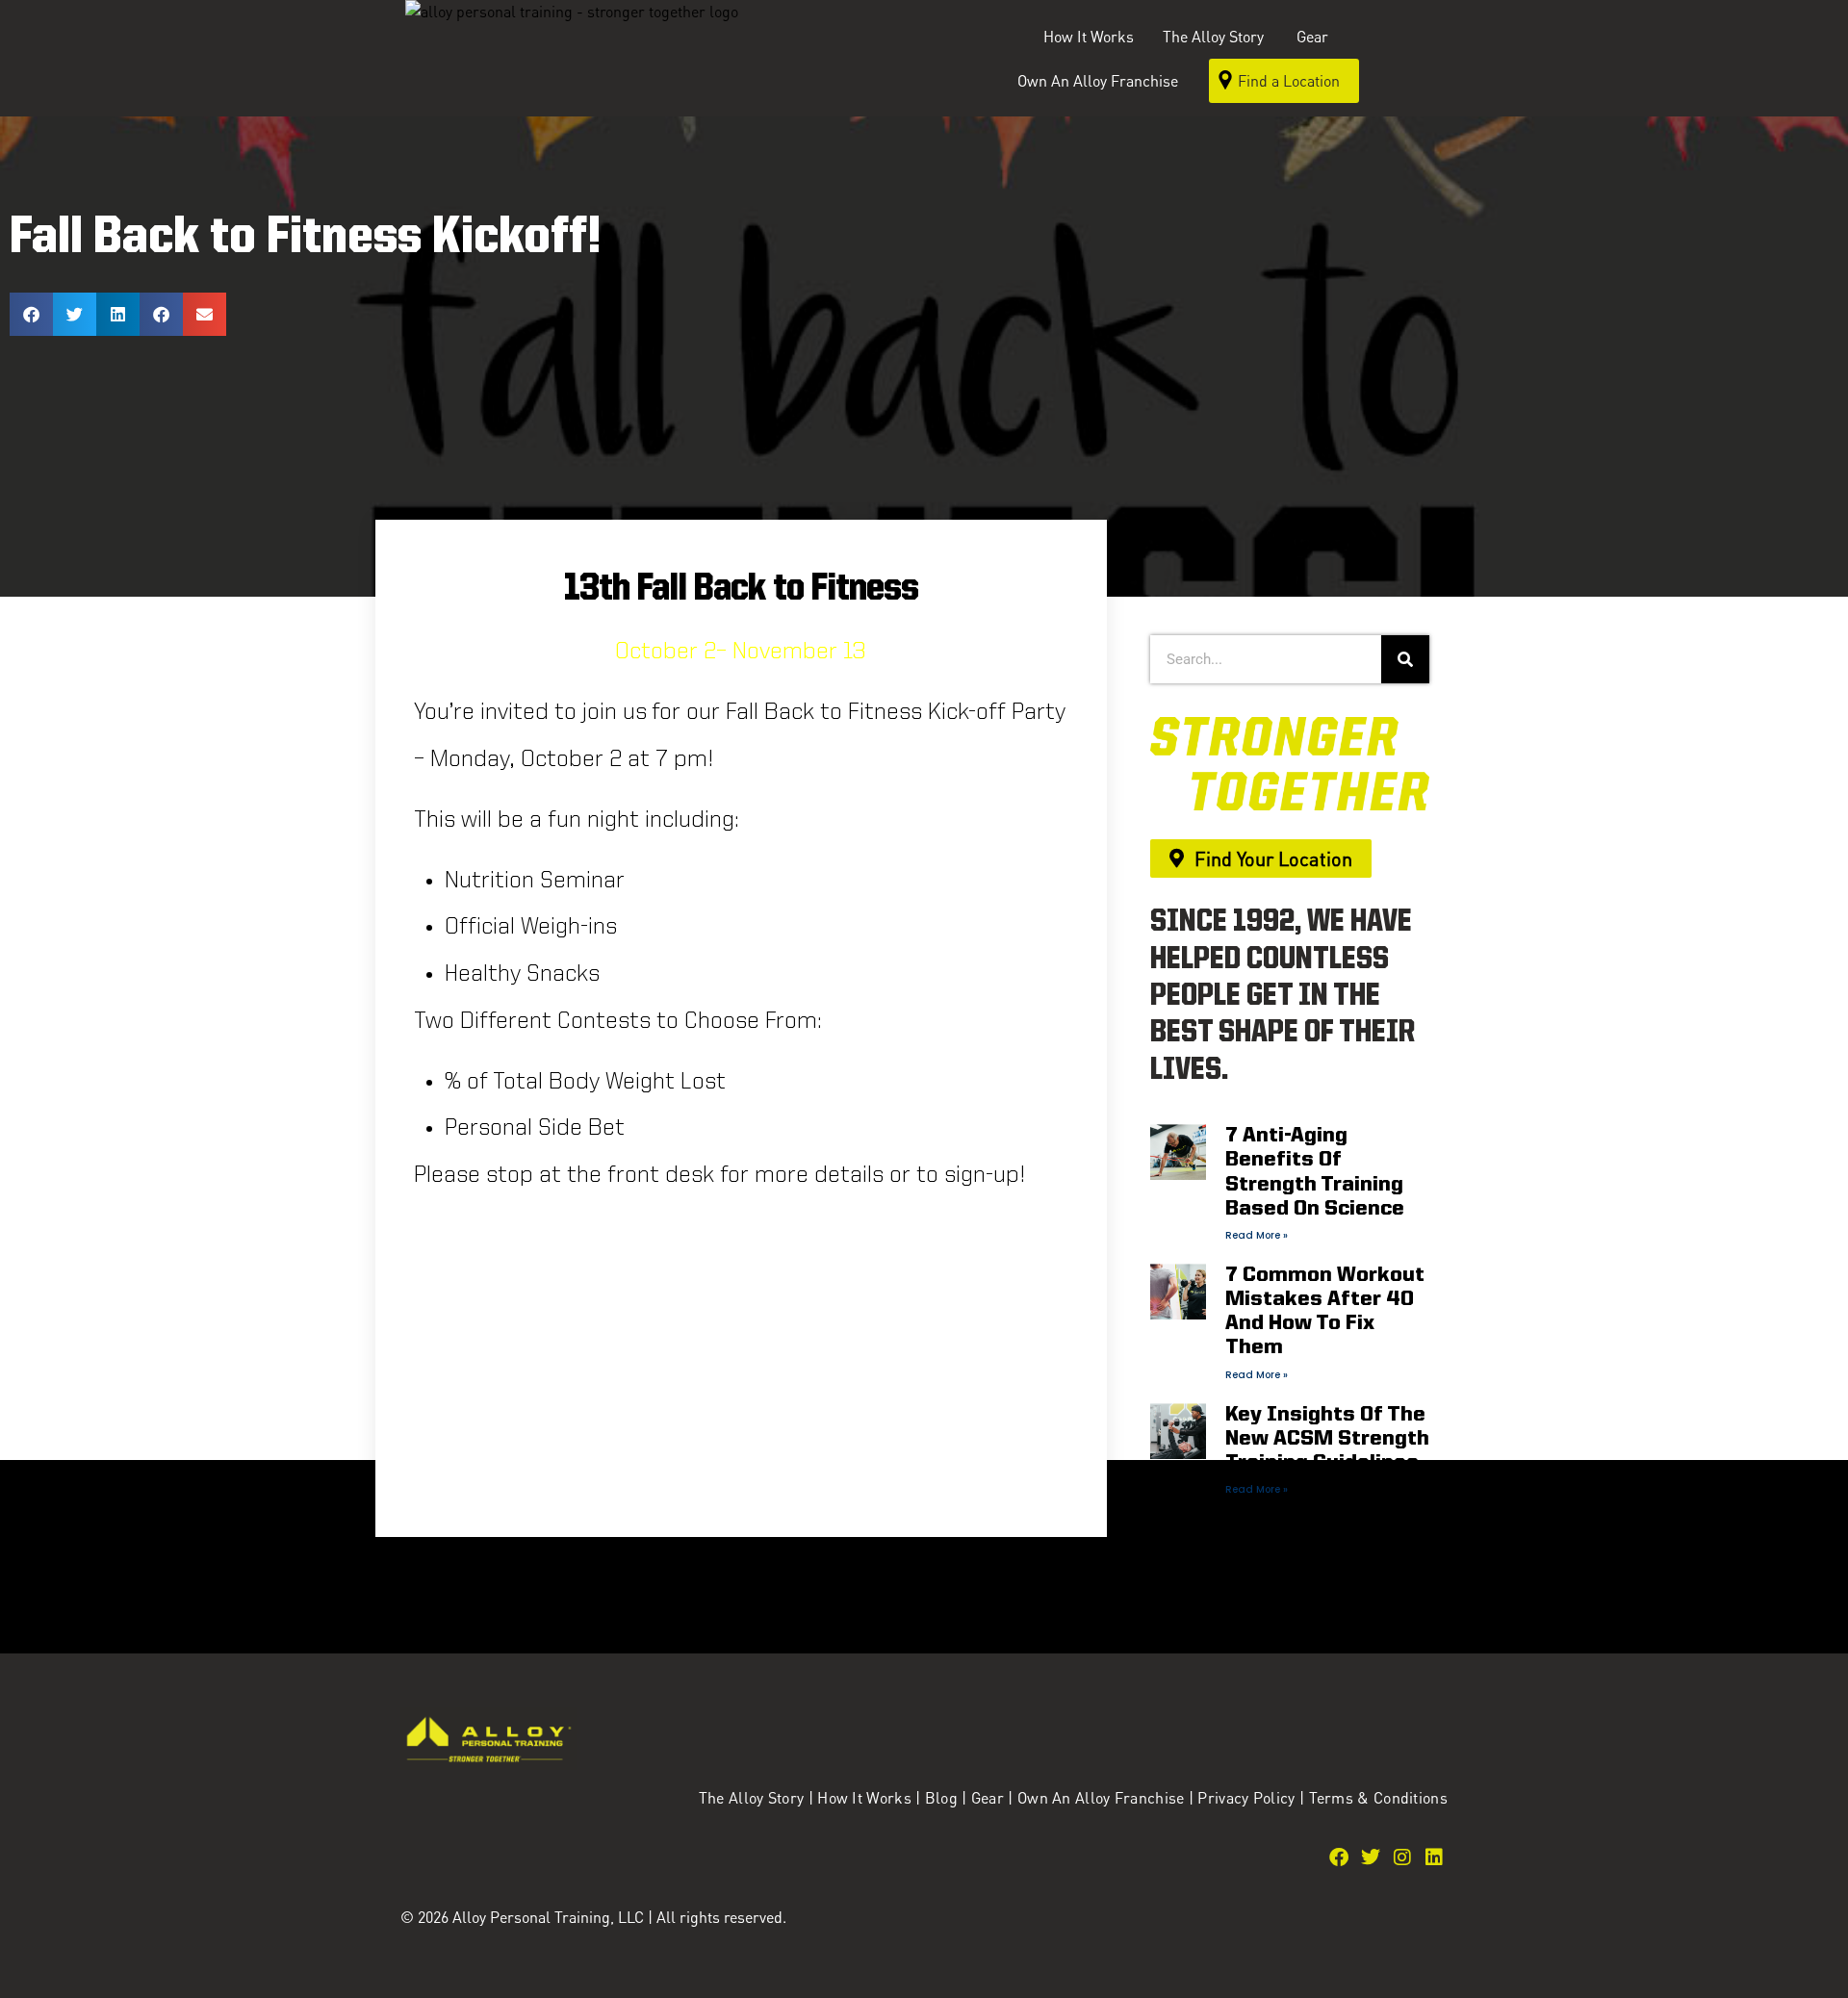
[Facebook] (1339, 1857)
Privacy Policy (1248, 1797)
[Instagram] (1402, 1857)
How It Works (1089, 36)
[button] (31, 314)
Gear (1312, 36)
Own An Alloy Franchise (1098, 80)
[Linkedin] (1434, 1857)
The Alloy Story (752, 1797)
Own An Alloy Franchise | (1108, 1797)
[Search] (1405, 659)
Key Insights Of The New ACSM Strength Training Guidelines (1327, 1439)
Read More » (1257, 1235)
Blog (941, 1797)
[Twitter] (1371, 1857)
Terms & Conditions (1378, 1797)
